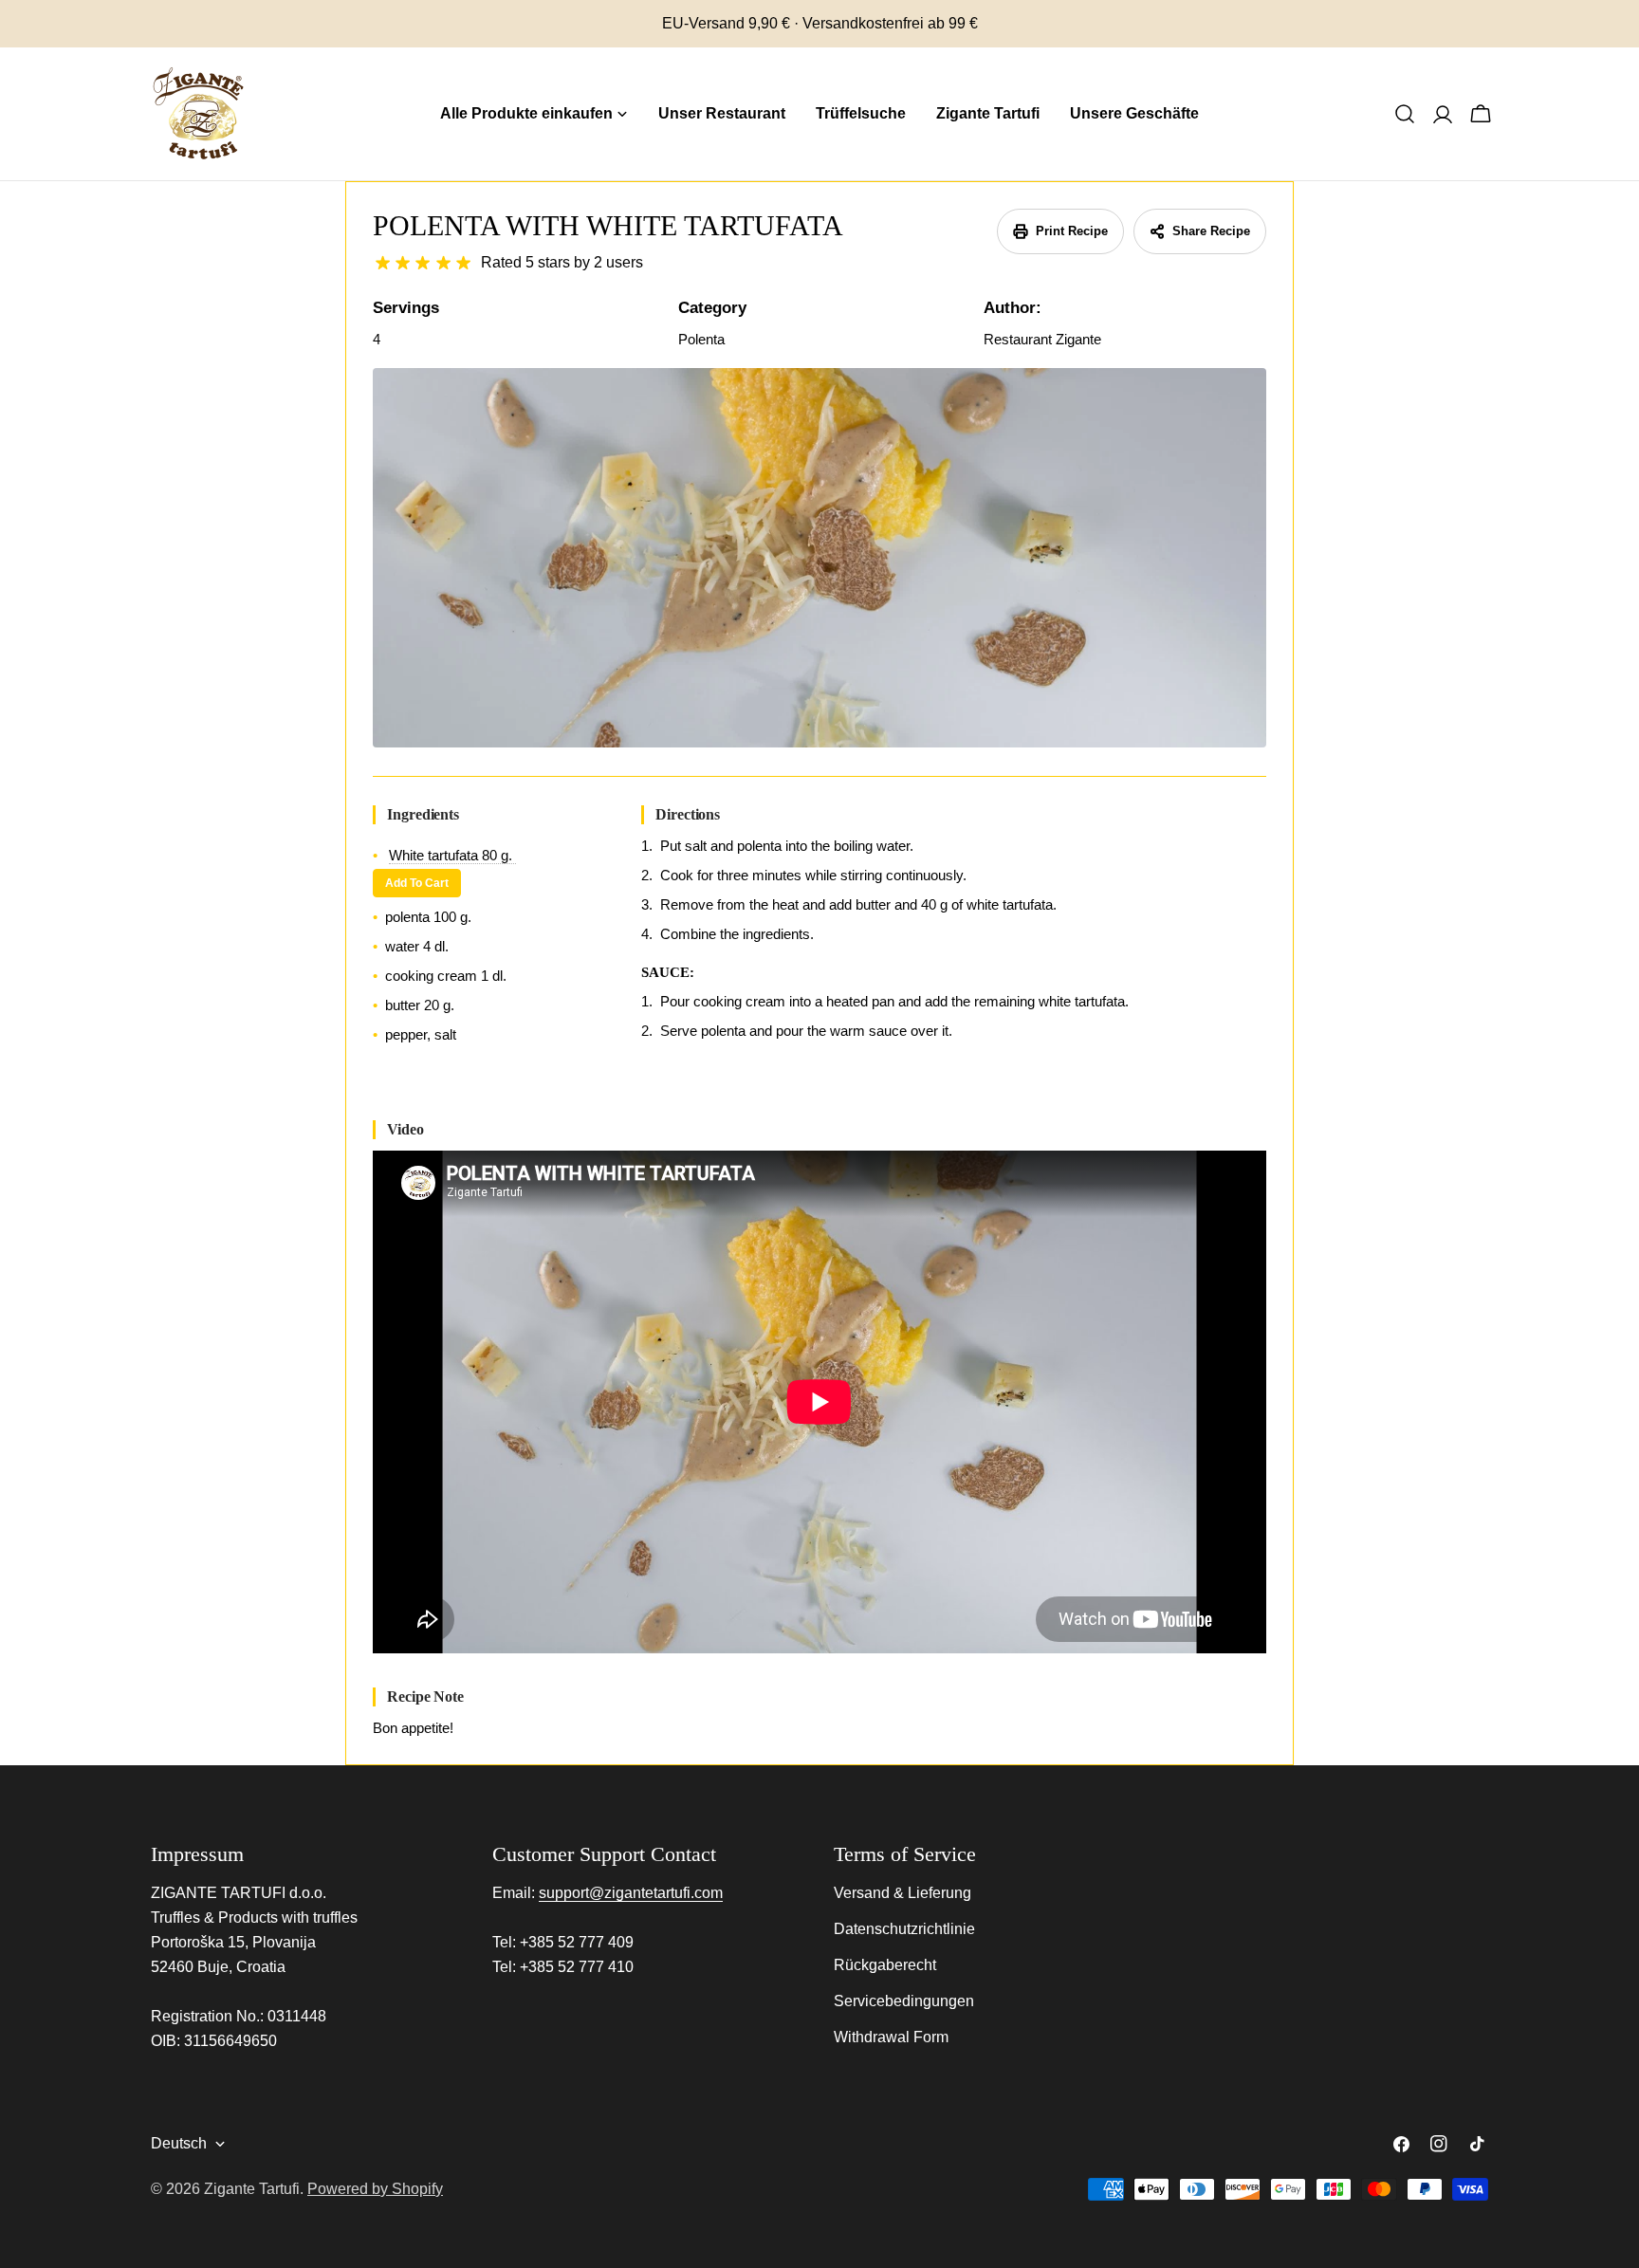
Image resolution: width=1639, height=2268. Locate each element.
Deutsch (179, 2143)
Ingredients (423, 814)
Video (405, 1129)
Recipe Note (425, 1696)
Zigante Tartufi (252, 2189)
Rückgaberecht (885, 1965)
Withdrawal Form (891, 2037)
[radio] (383, 263)
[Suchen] (1405, 114)
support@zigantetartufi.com (631, 1893)
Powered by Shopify (375, 2189)
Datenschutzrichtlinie (904, 1929)
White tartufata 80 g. (452, 855)
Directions (688, 814)
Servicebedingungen (904, 2001)
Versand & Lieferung (902, 1893)
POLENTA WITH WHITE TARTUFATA (608, 225)
